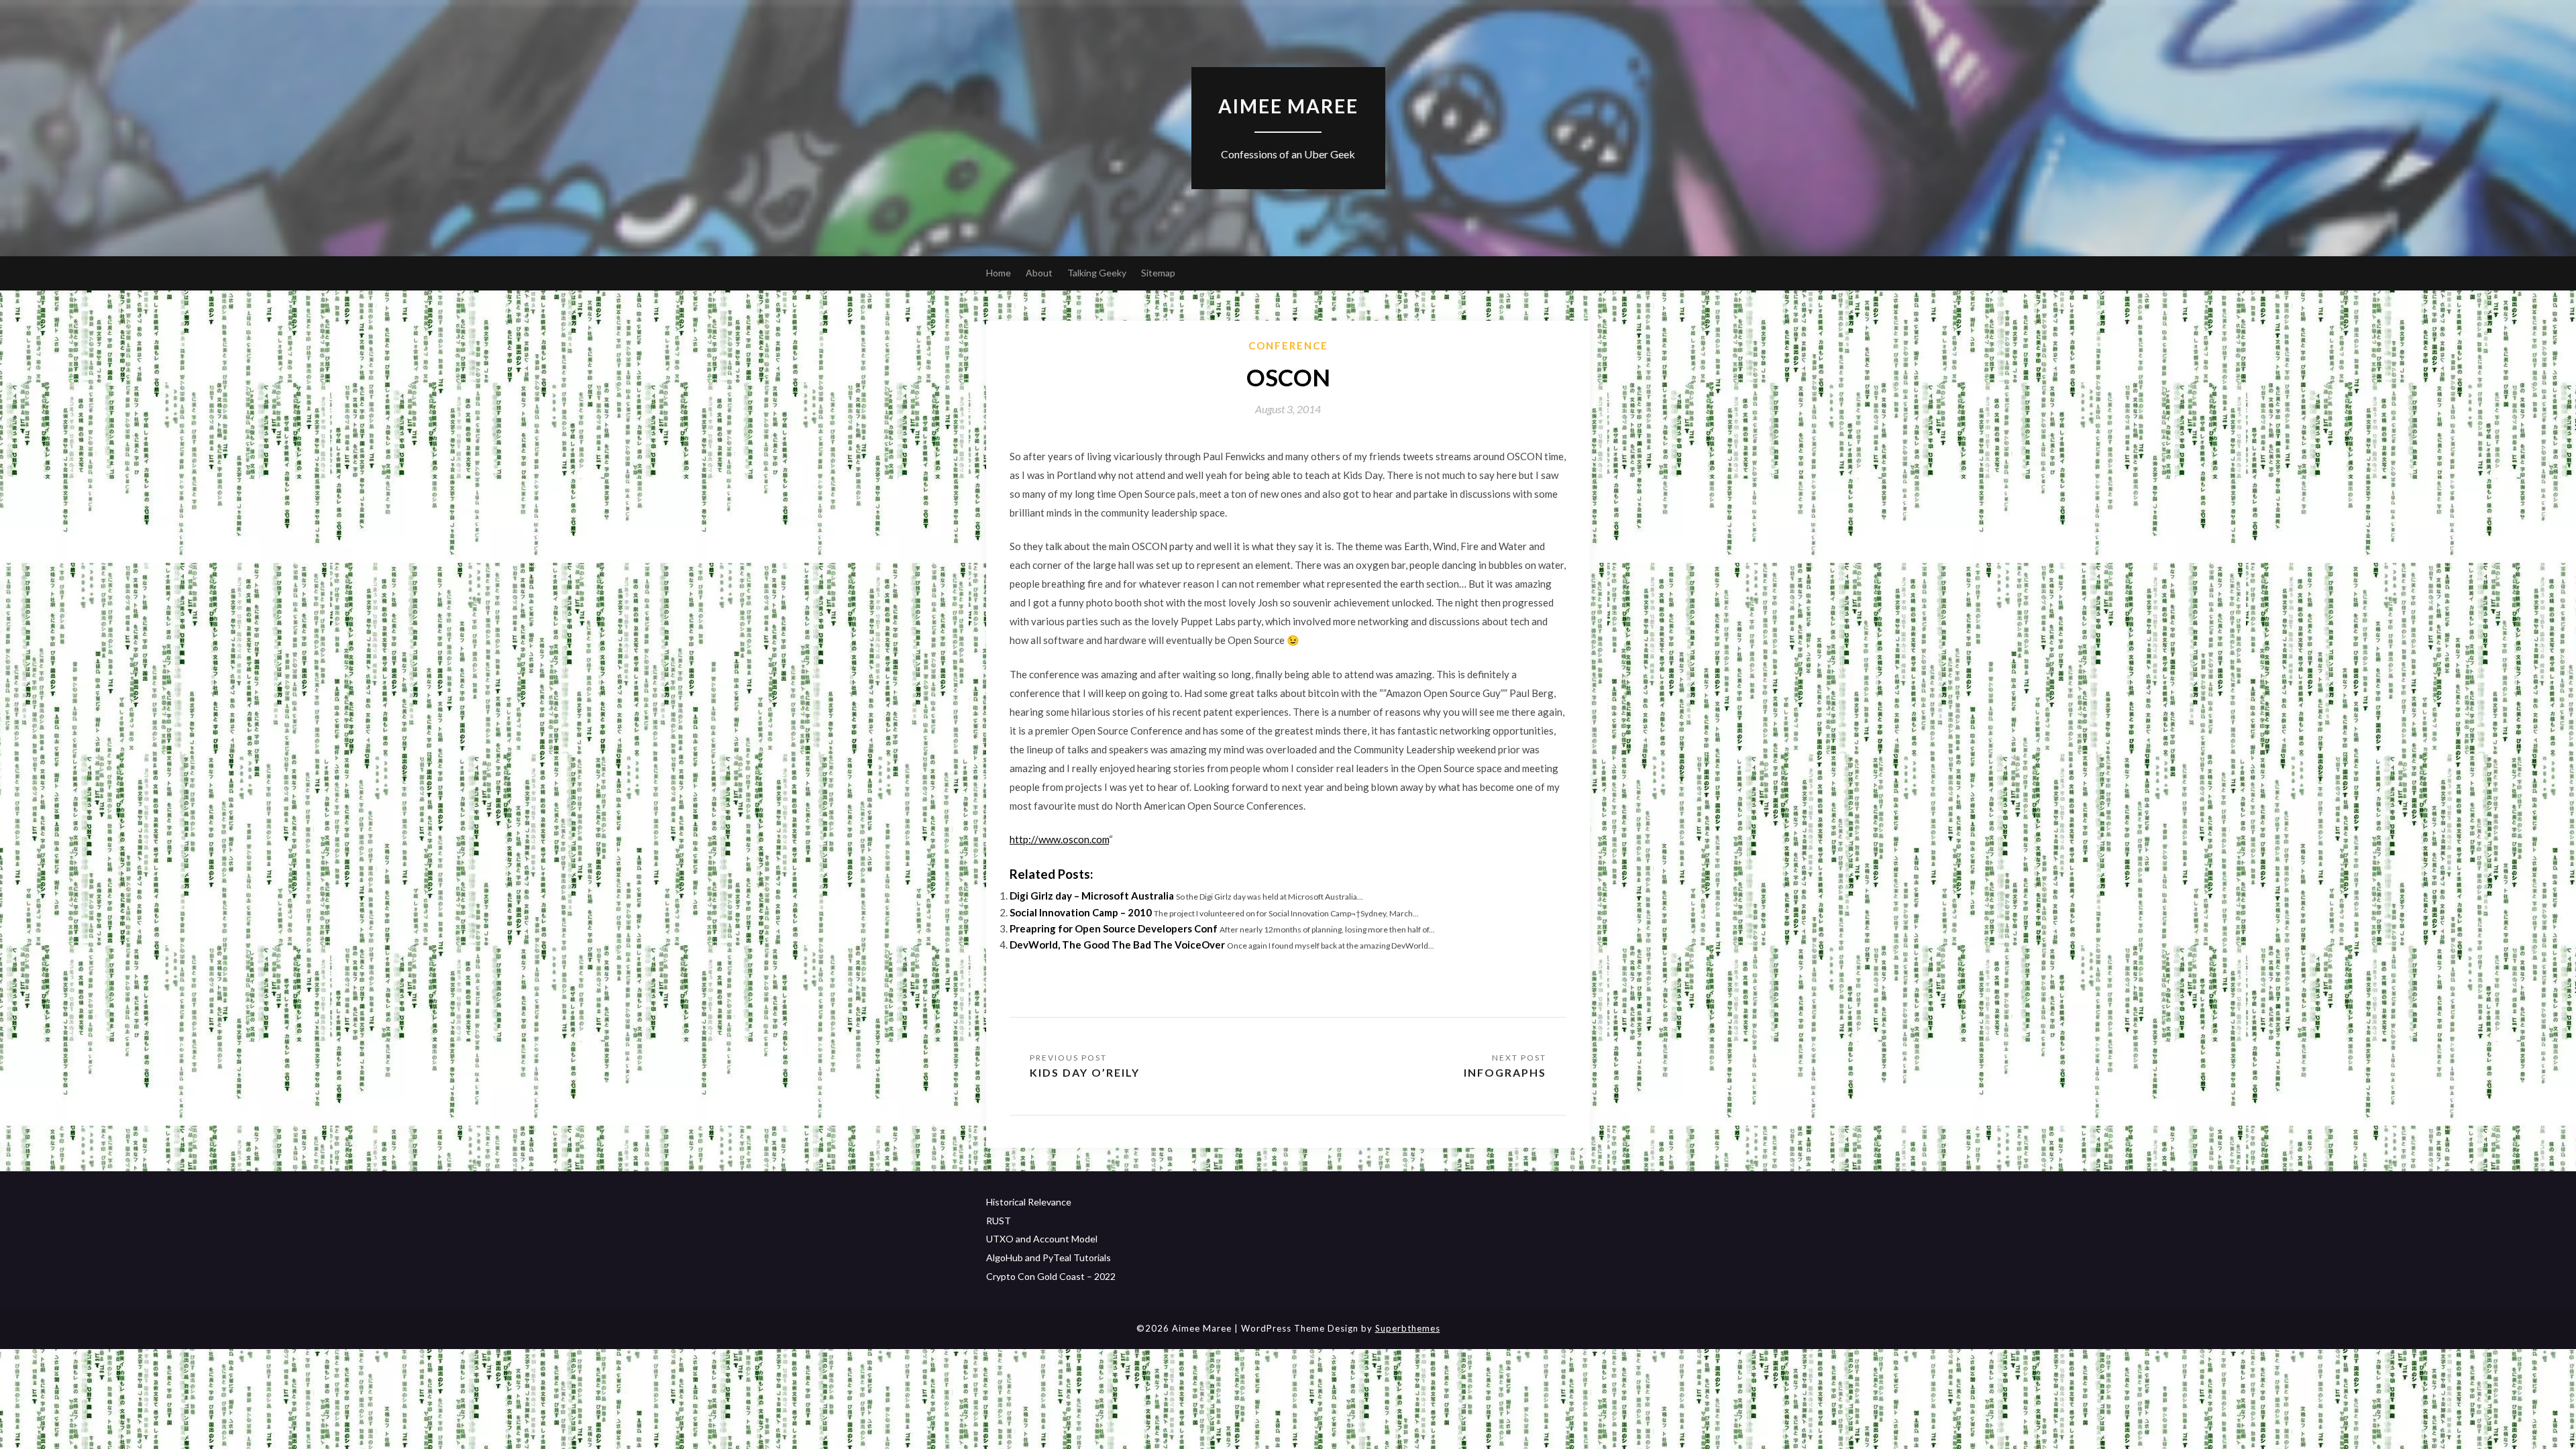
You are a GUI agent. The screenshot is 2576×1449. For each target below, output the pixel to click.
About (1039, 273)
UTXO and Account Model (1042, 1239)
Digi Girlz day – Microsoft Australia (1092, 896)
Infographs (1505, 1072)
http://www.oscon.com (1059, 839)
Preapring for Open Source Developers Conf (1114, 928)
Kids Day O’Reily (1085, 1072)
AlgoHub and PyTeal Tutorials (1049, 1257)
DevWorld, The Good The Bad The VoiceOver (1117, 945)
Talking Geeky (1097, 273)
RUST (999, 1221)
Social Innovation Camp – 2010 (1081, 912)
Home (999, 273)
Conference (1288, 345)
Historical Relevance (1029, 1202)
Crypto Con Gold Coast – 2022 (1051, 1276)
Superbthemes (1408, 1328)
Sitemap (1158, 273)
